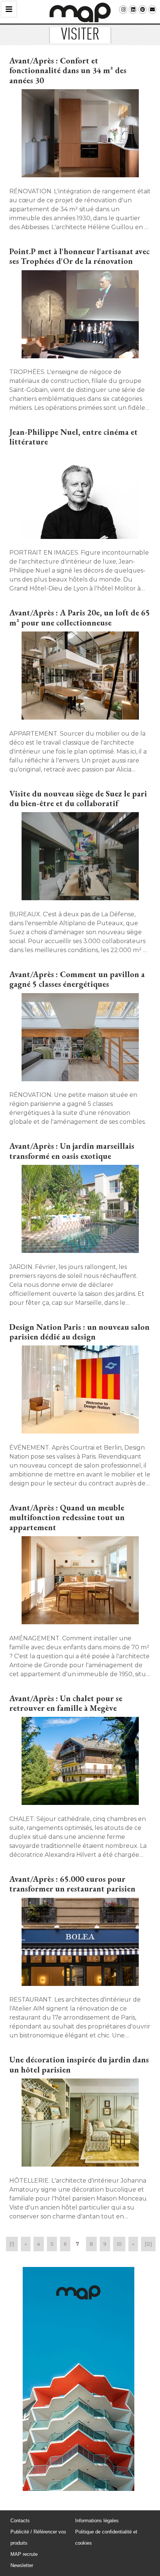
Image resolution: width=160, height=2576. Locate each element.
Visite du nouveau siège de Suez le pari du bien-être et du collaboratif (78, 799)
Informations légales (97, 2521)
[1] (12, 2244)
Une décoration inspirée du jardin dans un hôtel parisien (79, 2064)
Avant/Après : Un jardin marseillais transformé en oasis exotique (72, 1151)
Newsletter (22, 2565)
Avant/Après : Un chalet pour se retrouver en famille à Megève (66, 1703)
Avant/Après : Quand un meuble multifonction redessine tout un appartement (67, 1518)
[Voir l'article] (80, 134)
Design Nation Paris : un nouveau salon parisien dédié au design (79, 1332)
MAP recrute (24, 2554)
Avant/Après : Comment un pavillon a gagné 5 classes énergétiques (77, 979)
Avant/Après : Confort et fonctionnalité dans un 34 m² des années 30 (68, 71)
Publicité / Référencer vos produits (38, 2537)
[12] (148, 2244)
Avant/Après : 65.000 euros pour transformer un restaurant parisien (72, 1884)
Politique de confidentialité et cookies (106, 2537)
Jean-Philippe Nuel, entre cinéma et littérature (73, 437)
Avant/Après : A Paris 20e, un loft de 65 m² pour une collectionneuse (80, 618)
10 (119, 2244)
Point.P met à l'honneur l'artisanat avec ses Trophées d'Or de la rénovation (79, 256)
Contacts (20, 2521)
